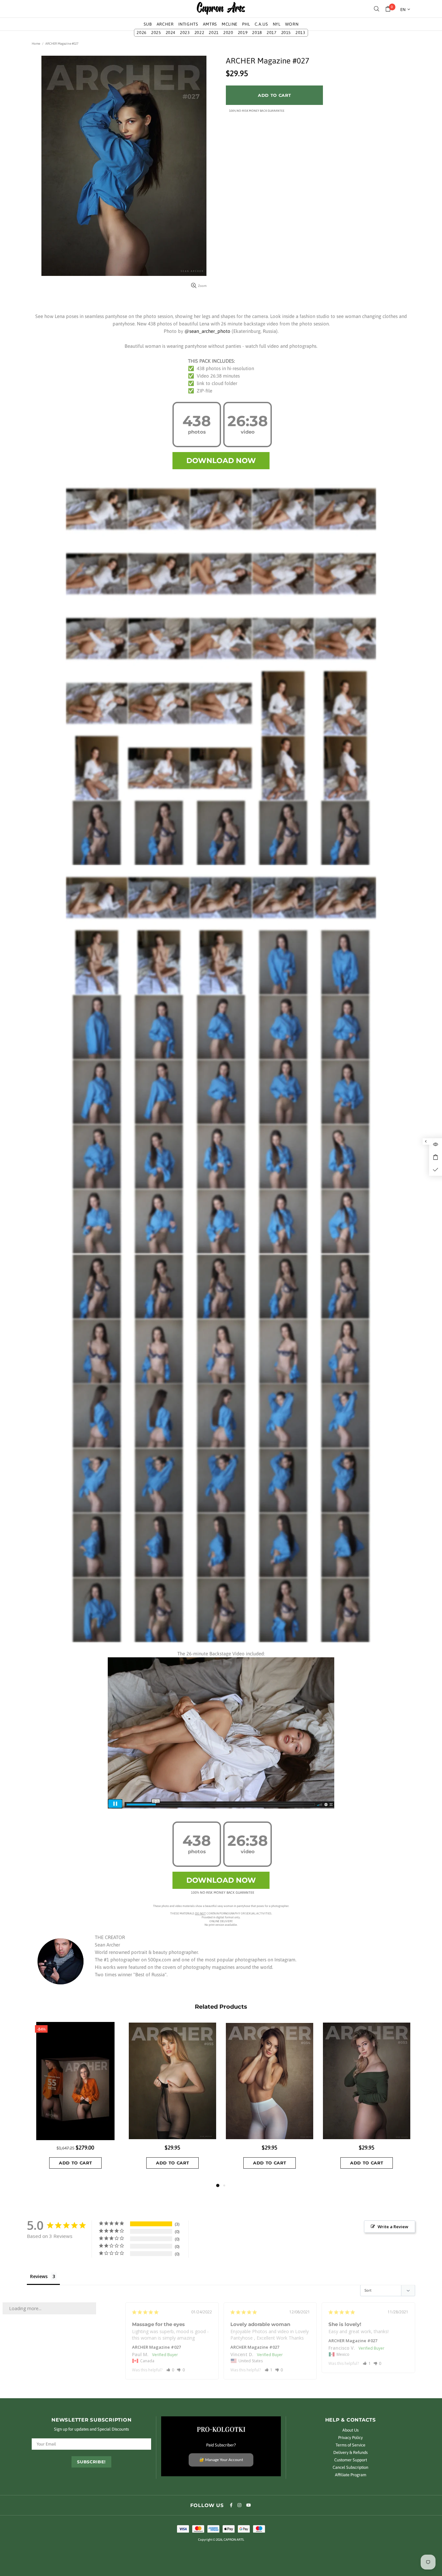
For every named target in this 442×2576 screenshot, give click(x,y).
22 (199, 33)
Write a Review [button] (393, 2227)
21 (214, 33)
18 (257, 33)
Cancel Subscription (350, 2467)
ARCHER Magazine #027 (156, 2347)
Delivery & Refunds (350, 2452)
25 (156, 33)
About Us (350, 2430)
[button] (170, 2370)
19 (243, 33)
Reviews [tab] (39, 2276)
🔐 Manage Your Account (221, 2460)
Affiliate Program (351, 2475)
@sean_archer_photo (207, 331)
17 (272, 33)
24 (171, 33)
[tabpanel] (270, 2102)
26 (142, 33)
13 (300, 33)
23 (185, 33)
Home (36, 44)
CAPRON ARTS (221, 9)
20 (228, 33)
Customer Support (351, 2460)
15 (286, 33)
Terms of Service (350, 2445)
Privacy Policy (350, 2438)
